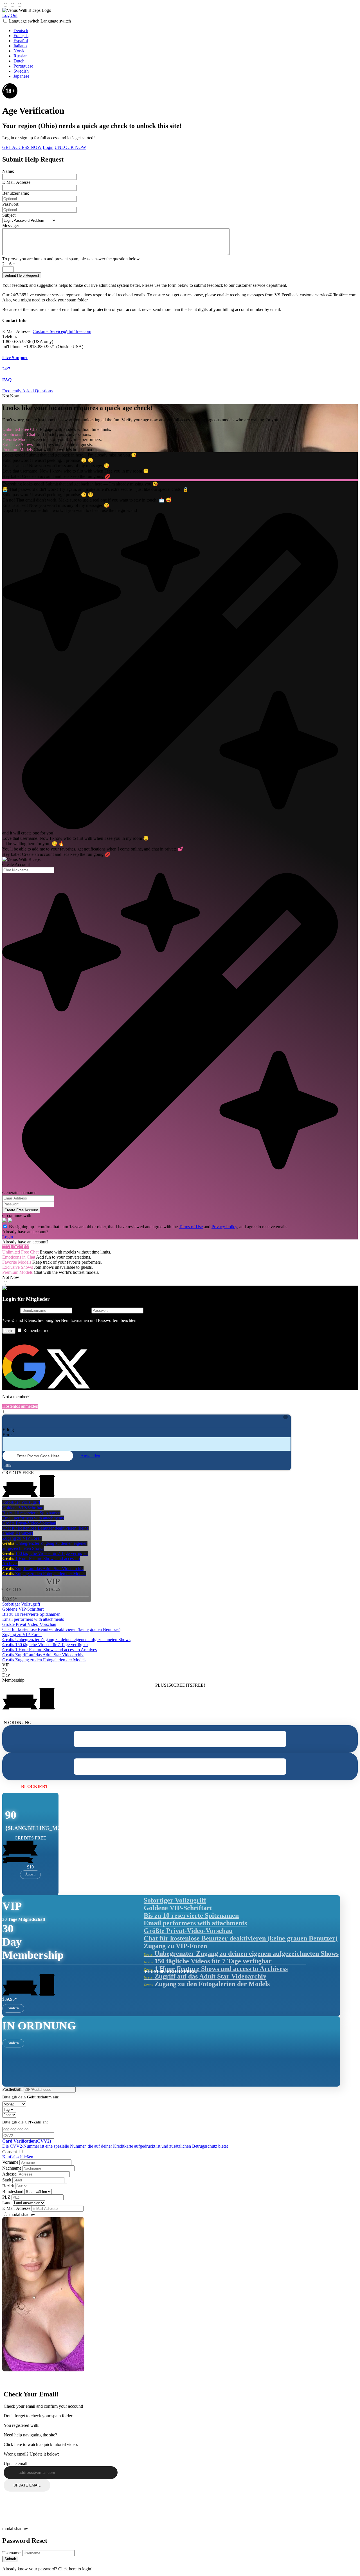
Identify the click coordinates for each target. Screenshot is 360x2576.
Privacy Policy (224, 1227)
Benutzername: (16, 193)
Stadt (7, 2180)
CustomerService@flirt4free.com (62, 331)
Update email (15, 2464)
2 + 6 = (9, 264)
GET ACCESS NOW (22, 147)
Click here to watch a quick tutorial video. (41, 2444)
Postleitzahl (12, 2089)
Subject (9, 215)
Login (48, 147)
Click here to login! (75, 2569)
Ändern (30, 1874)
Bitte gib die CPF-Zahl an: (25, 2122)
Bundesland (13, 2191)
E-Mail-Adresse (16, 2208)
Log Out (10, 15)
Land (7, 2203)
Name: (8, 171)
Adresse (9, 2174)
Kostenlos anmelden (20, 1406)
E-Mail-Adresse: (17, 182)
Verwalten (63, 1786)
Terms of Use (191, 1227)
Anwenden (90, 1456)
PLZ (6, 2197)
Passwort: (11, 204)
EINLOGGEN (16, 1247)
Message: (11, 226)
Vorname (10, 2162)
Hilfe (7, 1465)
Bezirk (8, 2186)
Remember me (36, 1330)
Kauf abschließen (18, 2157)
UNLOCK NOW (70, 147)
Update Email (27, 2485)
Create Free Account (21, 1210)
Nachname (12, 2168)
